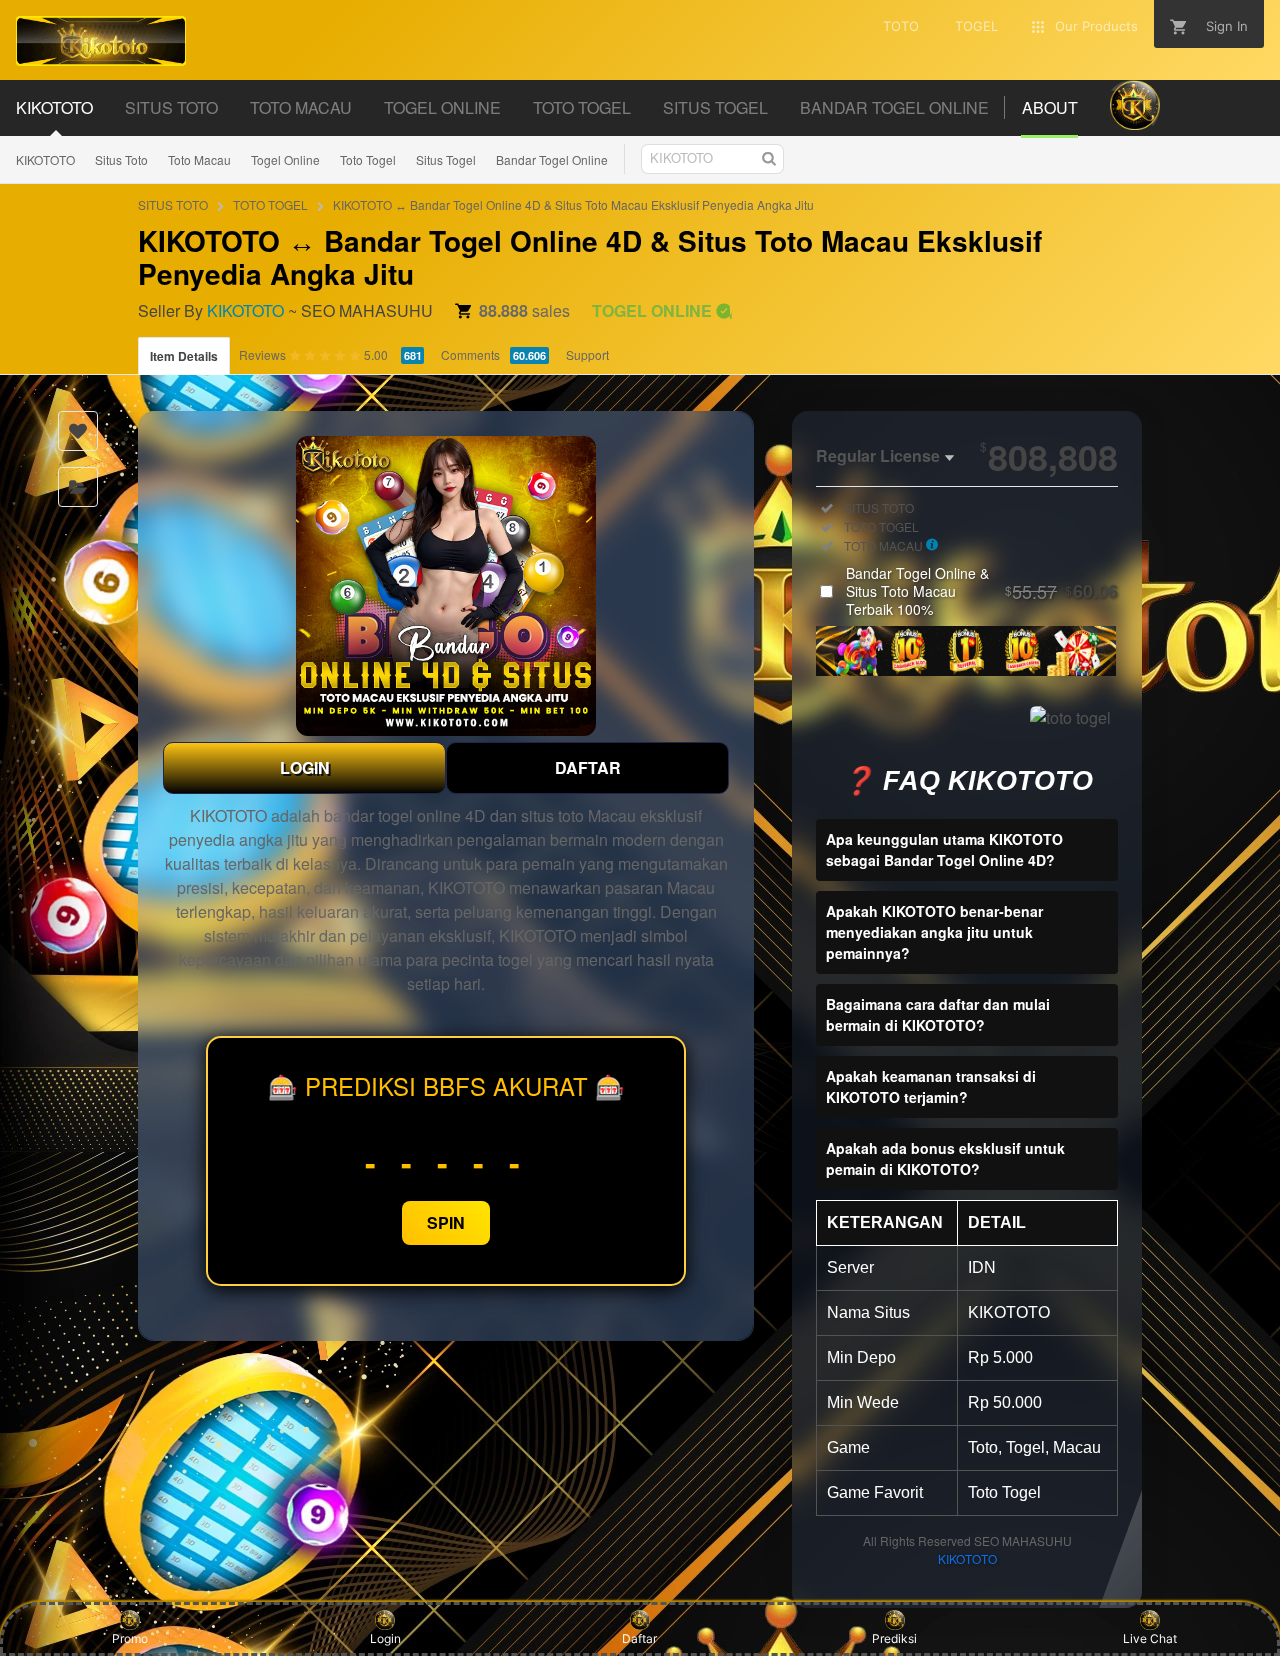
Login (385, 1638)
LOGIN (305, 767)
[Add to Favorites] (78, 431)
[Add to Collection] (78, 487)
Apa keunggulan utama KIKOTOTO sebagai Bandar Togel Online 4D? (944, 849)
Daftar (639, 1638)
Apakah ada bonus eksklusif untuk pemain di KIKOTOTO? (945, 1158)
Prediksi (894, 1638)
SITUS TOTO (173, 204)
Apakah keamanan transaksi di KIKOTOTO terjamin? (931, 1086)
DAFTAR (588, 767)
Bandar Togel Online (552, 159)
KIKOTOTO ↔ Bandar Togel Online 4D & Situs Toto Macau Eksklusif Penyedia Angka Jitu (573, 204)
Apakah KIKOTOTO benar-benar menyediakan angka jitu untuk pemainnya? (934, 932)
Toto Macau (199, 159)
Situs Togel (446, 159)
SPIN (446, 1222)
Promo (130, 1638)
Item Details (184, 356)
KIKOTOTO (45, 159)
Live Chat (1150, 1638)
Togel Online (285, 159)
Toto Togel (368, 159)
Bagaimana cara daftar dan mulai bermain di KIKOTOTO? (938, 1014)
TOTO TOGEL (270, 204)
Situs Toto (121, 159)
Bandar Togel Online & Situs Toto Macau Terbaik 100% (982, 591)
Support (587, 354)
